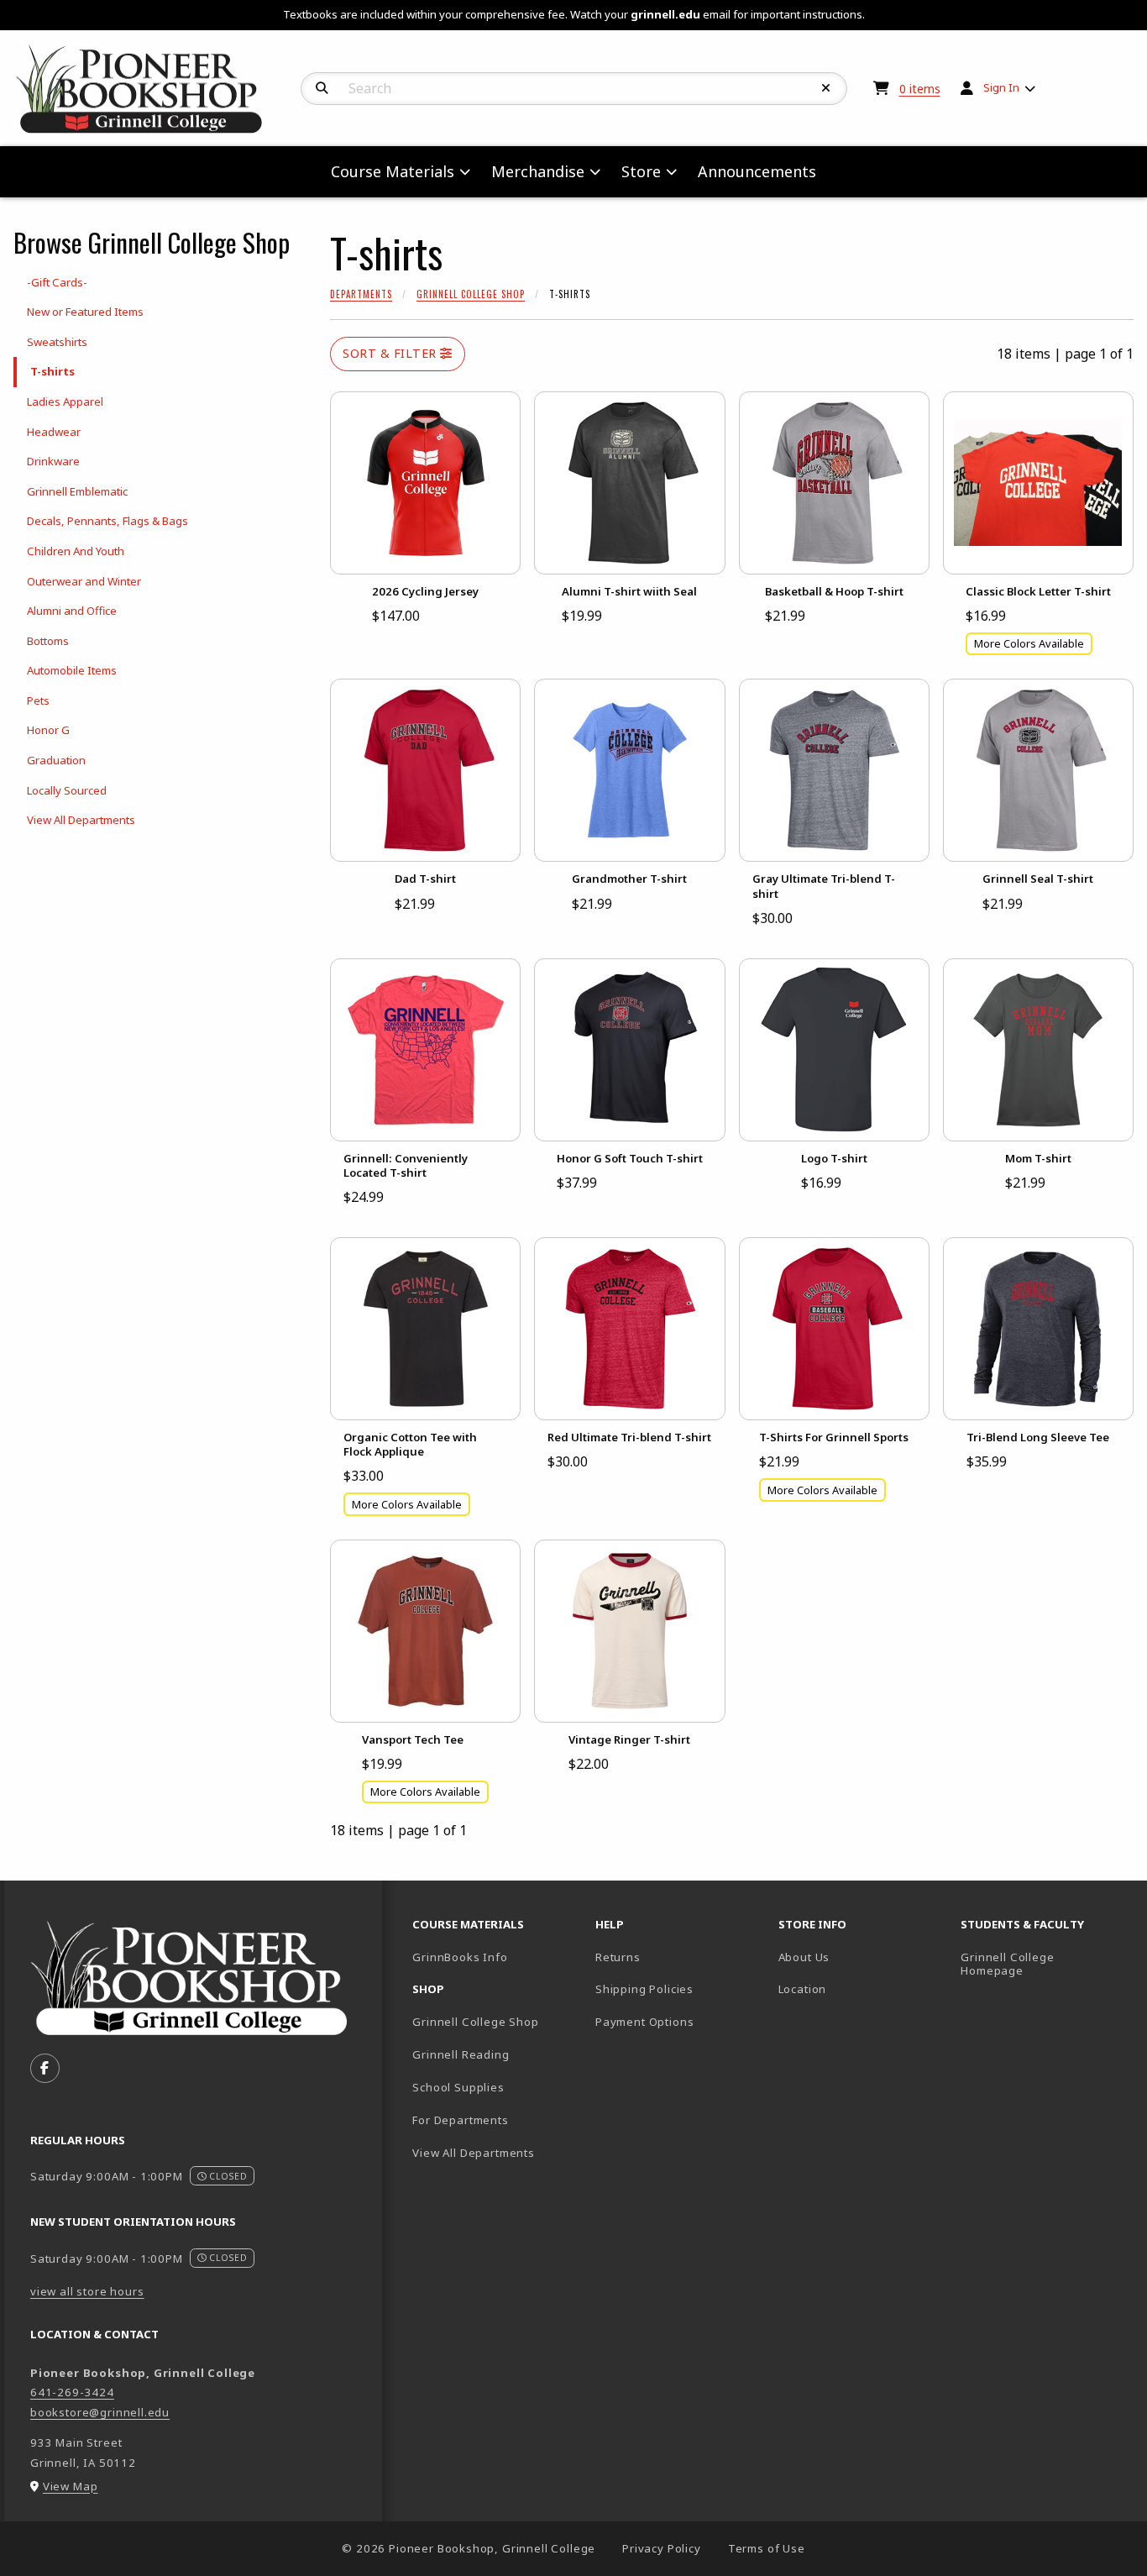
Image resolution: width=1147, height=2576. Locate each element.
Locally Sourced (67, 790)
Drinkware (53, 461)
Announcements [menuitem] (757, 171)
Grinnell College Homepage (1045, 1964)
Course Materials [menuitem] (393, 171)
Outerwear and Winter (84, 581)
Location (803, 1989)
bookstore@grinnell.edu (100, 2412)
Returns (618, 1957)
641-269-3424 (72, 2392)
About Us (804, 1957)
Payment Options (644, 2022)
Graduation (56, 760)
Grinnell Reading (461, 2054)
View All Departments (81, 820)
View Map (71, 2486)
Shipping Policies (644, 1989)
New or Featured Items (85, 312)
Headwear (54, 432)
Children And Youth (76, 551)
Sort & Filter (391, 353)
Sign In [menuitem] (1001, 87)
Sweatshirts (57, 342)
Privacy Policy (662, 2548)
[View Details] (425, 483)
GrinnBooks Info (497, 1957)
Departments (361, 294)
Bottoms (48, 641)
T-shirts (52, 371)
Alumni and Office (72, 611)
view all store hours (87, 2291)
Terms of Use (767, 2548)
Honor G (48, 730)
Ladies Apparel (65, 401)
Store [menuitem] (641, 171)
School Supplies (458, 2087)
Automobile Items (72, 670)
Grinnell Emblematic (77, 491)
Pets (38, 700)
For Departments (460, 2120)
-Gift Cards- (57, 282)
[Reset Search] (826, 88)
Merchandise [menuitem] (538, 171)
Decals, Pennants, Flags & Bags (107, 521)
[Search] (322, 88)
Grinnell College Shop (471, 294)
